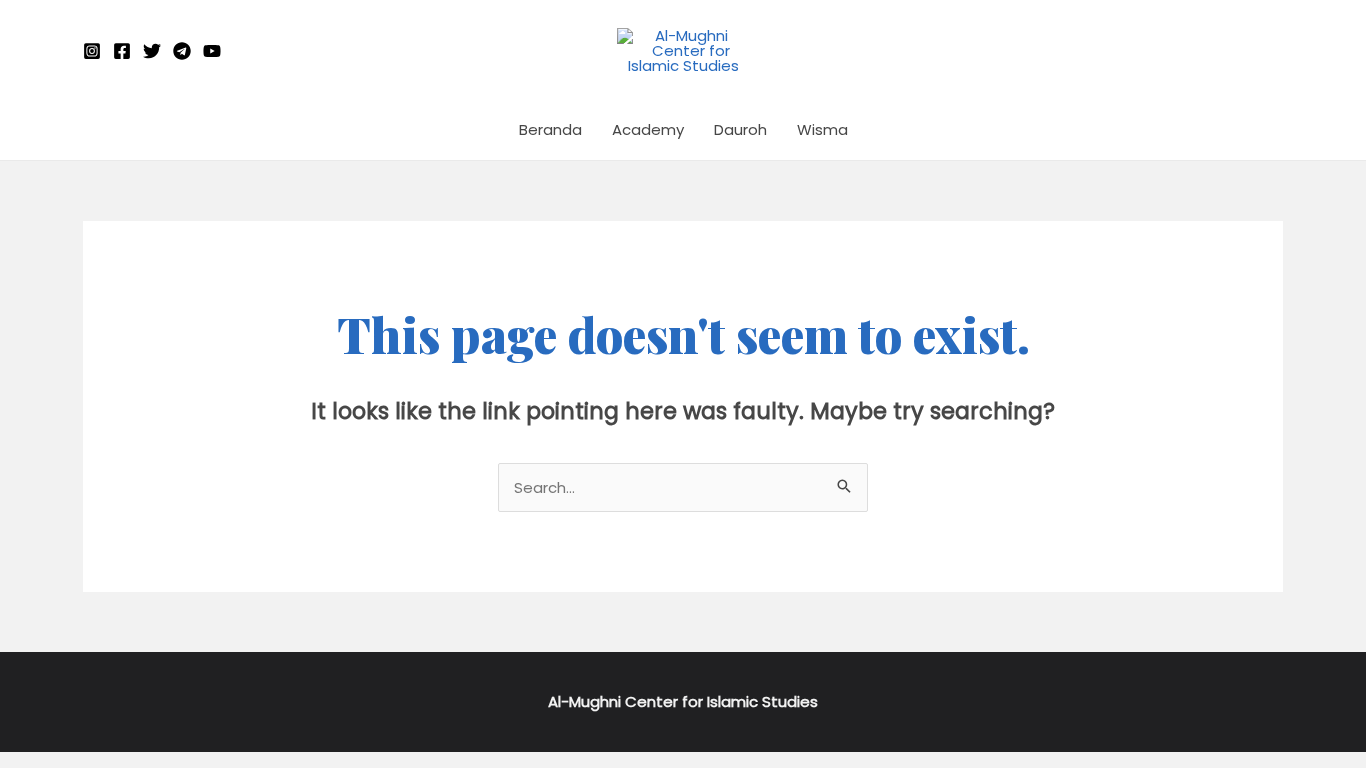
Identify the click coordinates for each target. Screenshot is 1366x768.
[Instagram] (92, 51)
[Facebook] (122, 51)
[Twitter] (152, 51)
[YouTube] (212, 51)
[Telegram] (182, 51)
